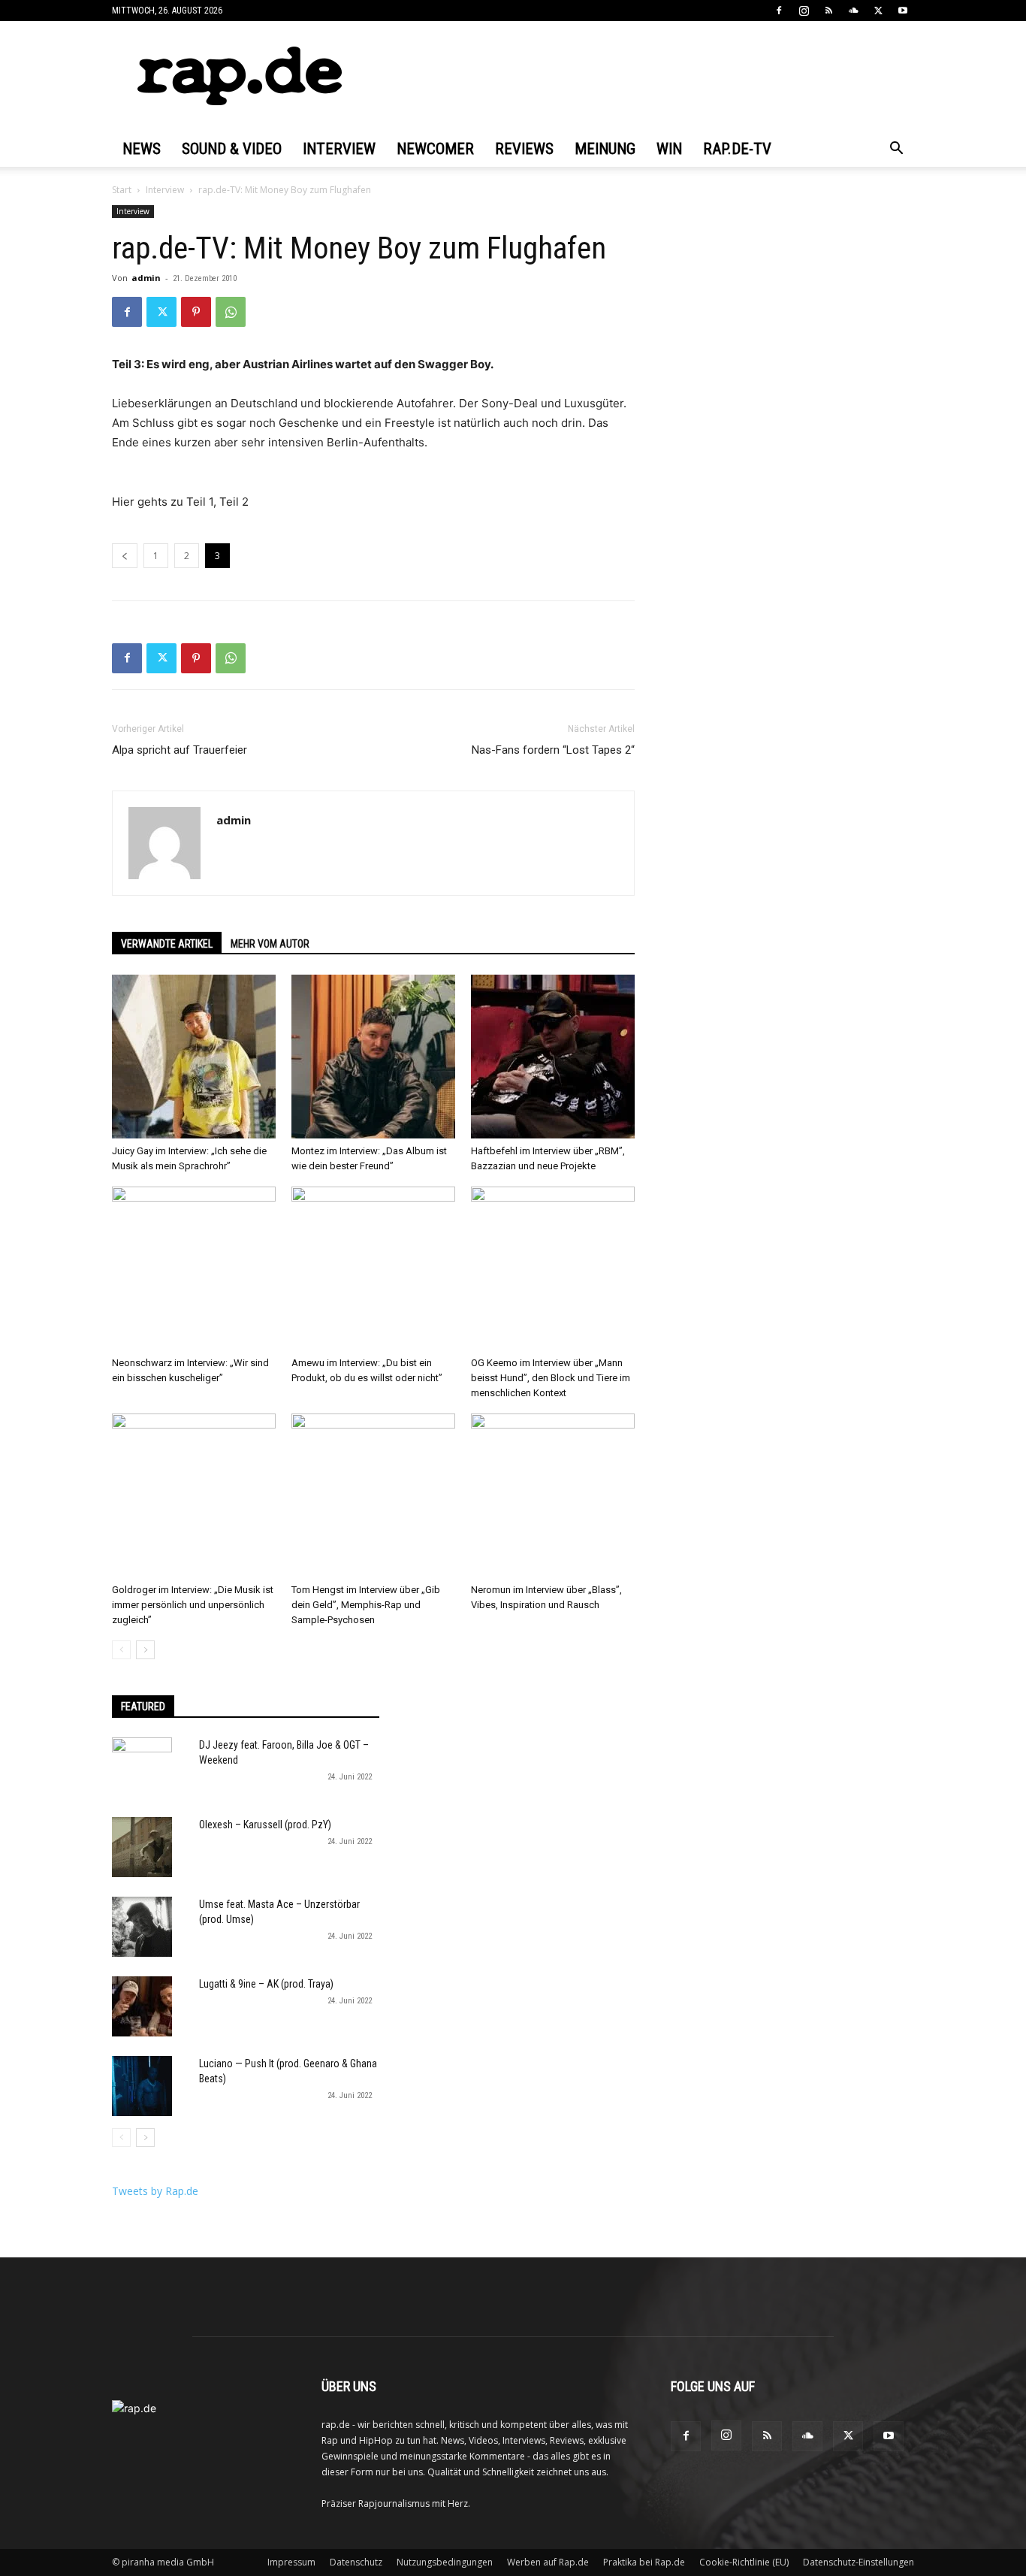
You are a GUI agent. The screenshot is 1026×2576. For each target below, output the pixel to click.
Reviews (524, 149)
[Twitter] (878, 11)
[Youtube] (903, 11)
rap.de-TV (737, 149)
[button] (896, 150)
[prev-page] (121, 1650)
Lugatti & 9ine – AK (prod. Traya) (266, 1984)
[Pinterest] (196, 312)
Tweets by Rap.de (155, 2191)
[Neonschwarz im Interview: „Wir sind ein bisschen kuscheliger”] (194, 1268)
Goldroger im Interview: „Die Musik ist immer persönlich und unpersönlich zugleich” (193, 1605)
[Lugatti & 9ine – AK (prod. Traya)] (142, 2006)
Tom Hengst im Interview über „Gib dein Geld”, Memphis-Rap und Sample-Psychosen (366, 1605)
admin (146, 278)
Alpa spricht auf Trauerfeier (180, 750)
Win (669, 149)
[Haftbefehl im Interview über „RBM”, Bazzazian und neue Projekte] (553, 1057)
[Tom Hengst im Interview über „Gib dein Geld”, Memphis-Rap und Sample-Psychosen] (373, 1495)
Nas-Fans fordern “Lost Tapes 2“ (553, 750)
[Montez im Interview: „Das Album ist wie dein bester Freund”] (373, 1057)
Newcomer (435, 149)
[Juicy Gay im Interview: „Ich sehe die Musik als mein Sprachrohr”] (194, 1057)
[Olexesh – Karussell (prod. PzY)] (142, 1847)
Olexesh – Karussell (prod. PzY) (265, 1825)
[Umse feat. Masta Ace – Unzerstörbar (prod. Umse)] (142, 1927)
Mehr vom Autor (270, 944)
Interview (339, 149)
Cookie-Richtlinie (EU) (744, 2562)
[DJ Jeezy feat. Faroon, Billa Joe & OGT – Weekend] (142, 1767)
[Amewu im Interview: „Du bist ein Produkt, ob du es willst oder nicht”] (373, 1268)
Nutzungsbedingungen (445, 2562)
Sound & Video (232, 149)
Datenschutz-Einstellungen (859, 2562)
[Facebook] (779, 11)
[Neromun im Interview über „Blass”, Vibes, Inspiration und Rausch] (553, 1495)
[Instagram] (804, 11)
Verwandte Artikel (167, 944)
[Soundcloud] (853, 11)
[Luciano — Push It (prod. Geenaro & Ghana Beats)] (142, 2086)
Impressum (291, 2562)
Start (122, 190)
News (142, 149)
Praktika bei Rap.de (644, 2562)
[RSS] (828, 11)
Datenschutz (356, 2562)
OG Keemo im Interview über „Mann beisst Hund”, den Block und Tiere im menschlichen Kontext (551, 1378)
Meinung (605, 149)
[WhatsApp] (231, 312)
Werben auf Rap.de (548, 2562)
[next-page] (145, 1650)
